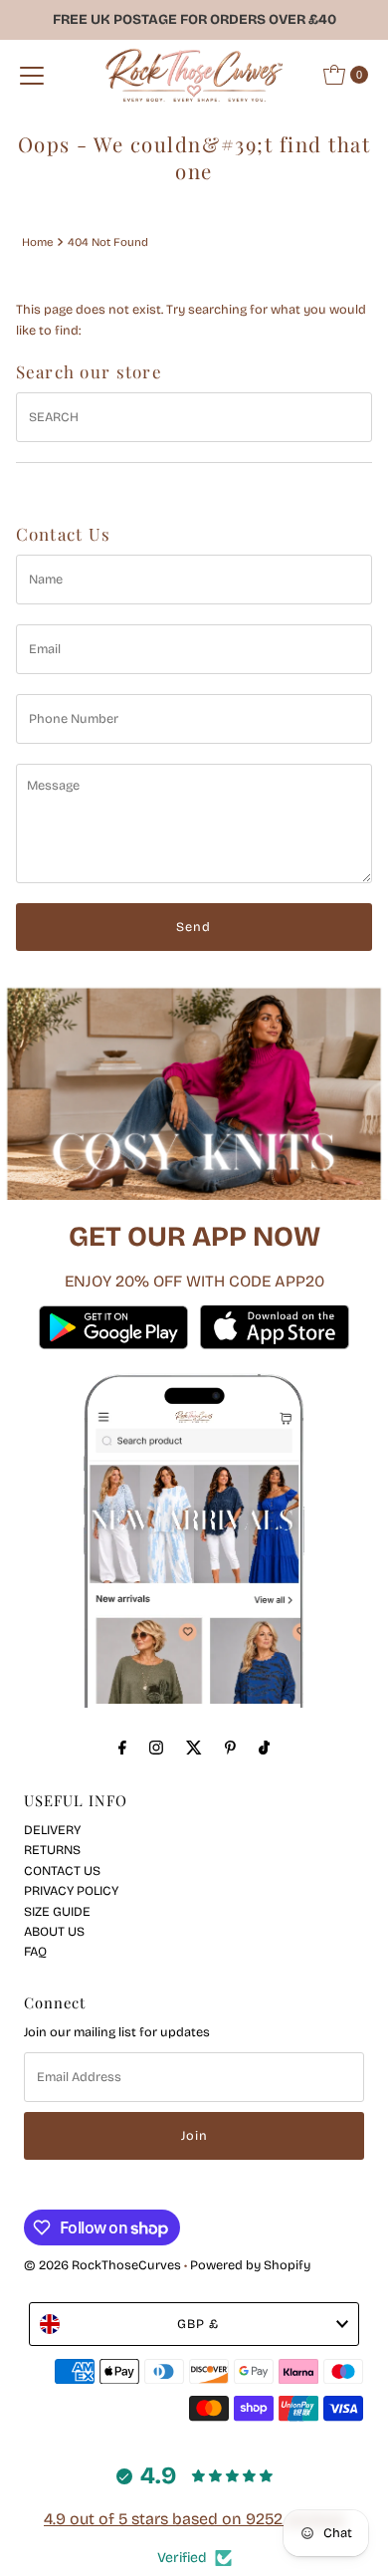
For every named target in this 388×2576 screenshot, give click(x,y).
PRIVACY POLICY (71, 1890)
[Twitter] (194, 1748)
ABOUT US (54, 1931)
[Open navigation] (32, 75)
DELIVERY (52, 1830)
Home (37, 242)
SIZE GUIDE (57, 1911)
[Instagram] (156, 1748)
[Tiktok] (264, 1748)
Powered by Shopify (250, 2265)
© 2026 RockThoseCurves (102, 2265)
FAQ (35, 1951)
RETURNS (52, 1850)
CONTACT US (62, 1871)
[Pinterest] (230, 1748)
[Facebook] (122, 1748)
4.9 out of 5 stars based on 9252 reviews (194, 2519)
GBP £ (198, 2324)
